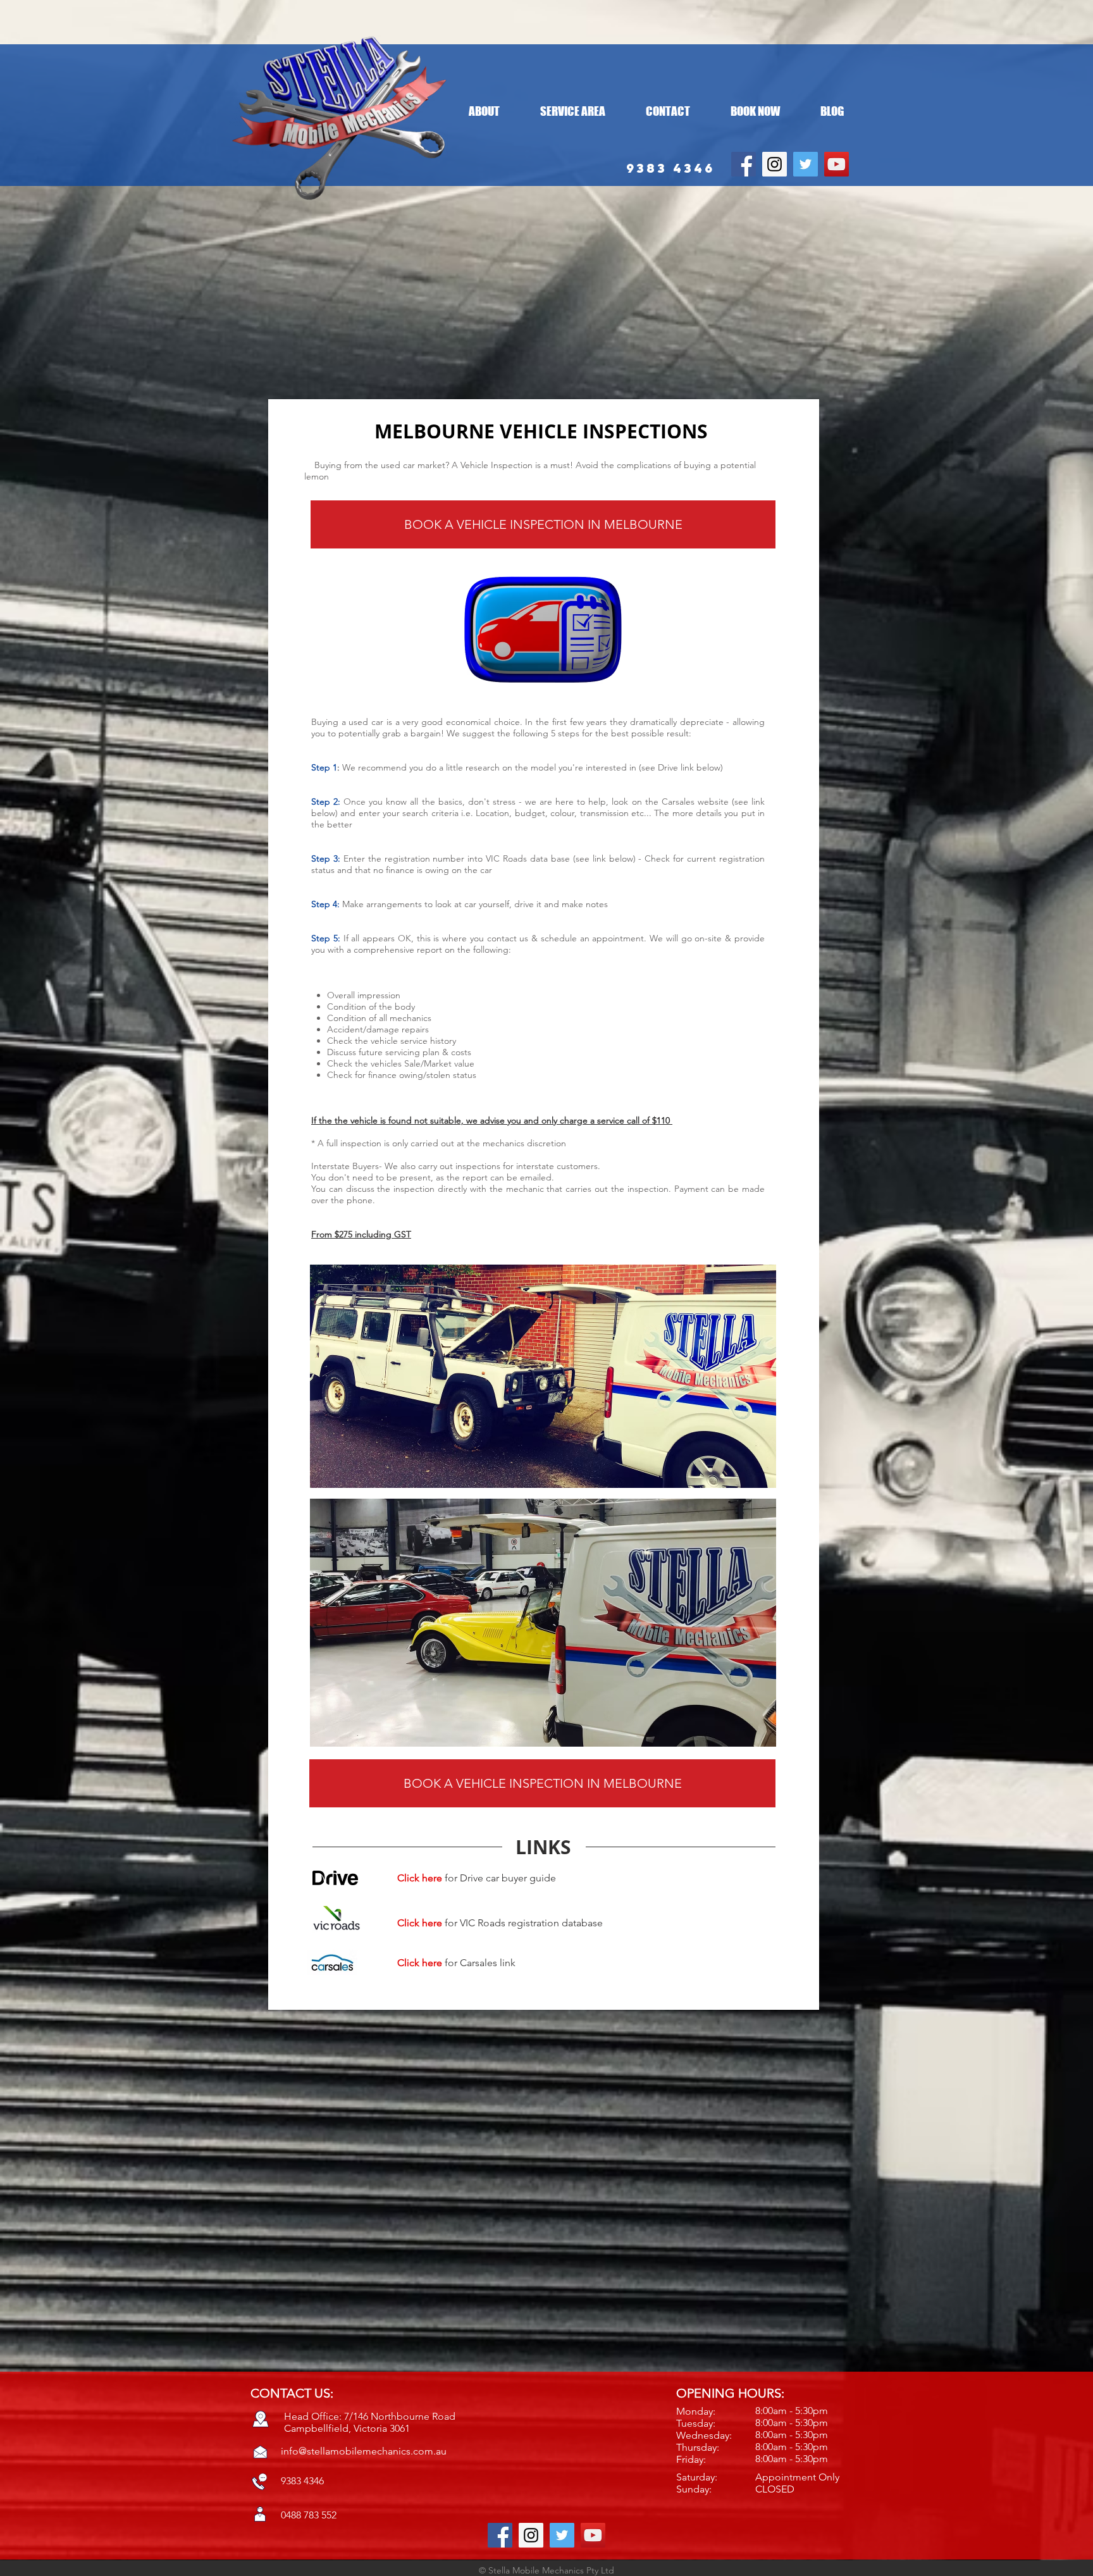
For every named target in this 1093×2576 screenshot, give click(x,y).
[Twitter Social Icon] (806, 164)
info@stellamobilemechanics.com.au (364, 2451)
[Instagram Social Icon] (775, 164)
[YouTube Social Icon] (837, 164)
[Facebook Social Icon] (744, 164)
